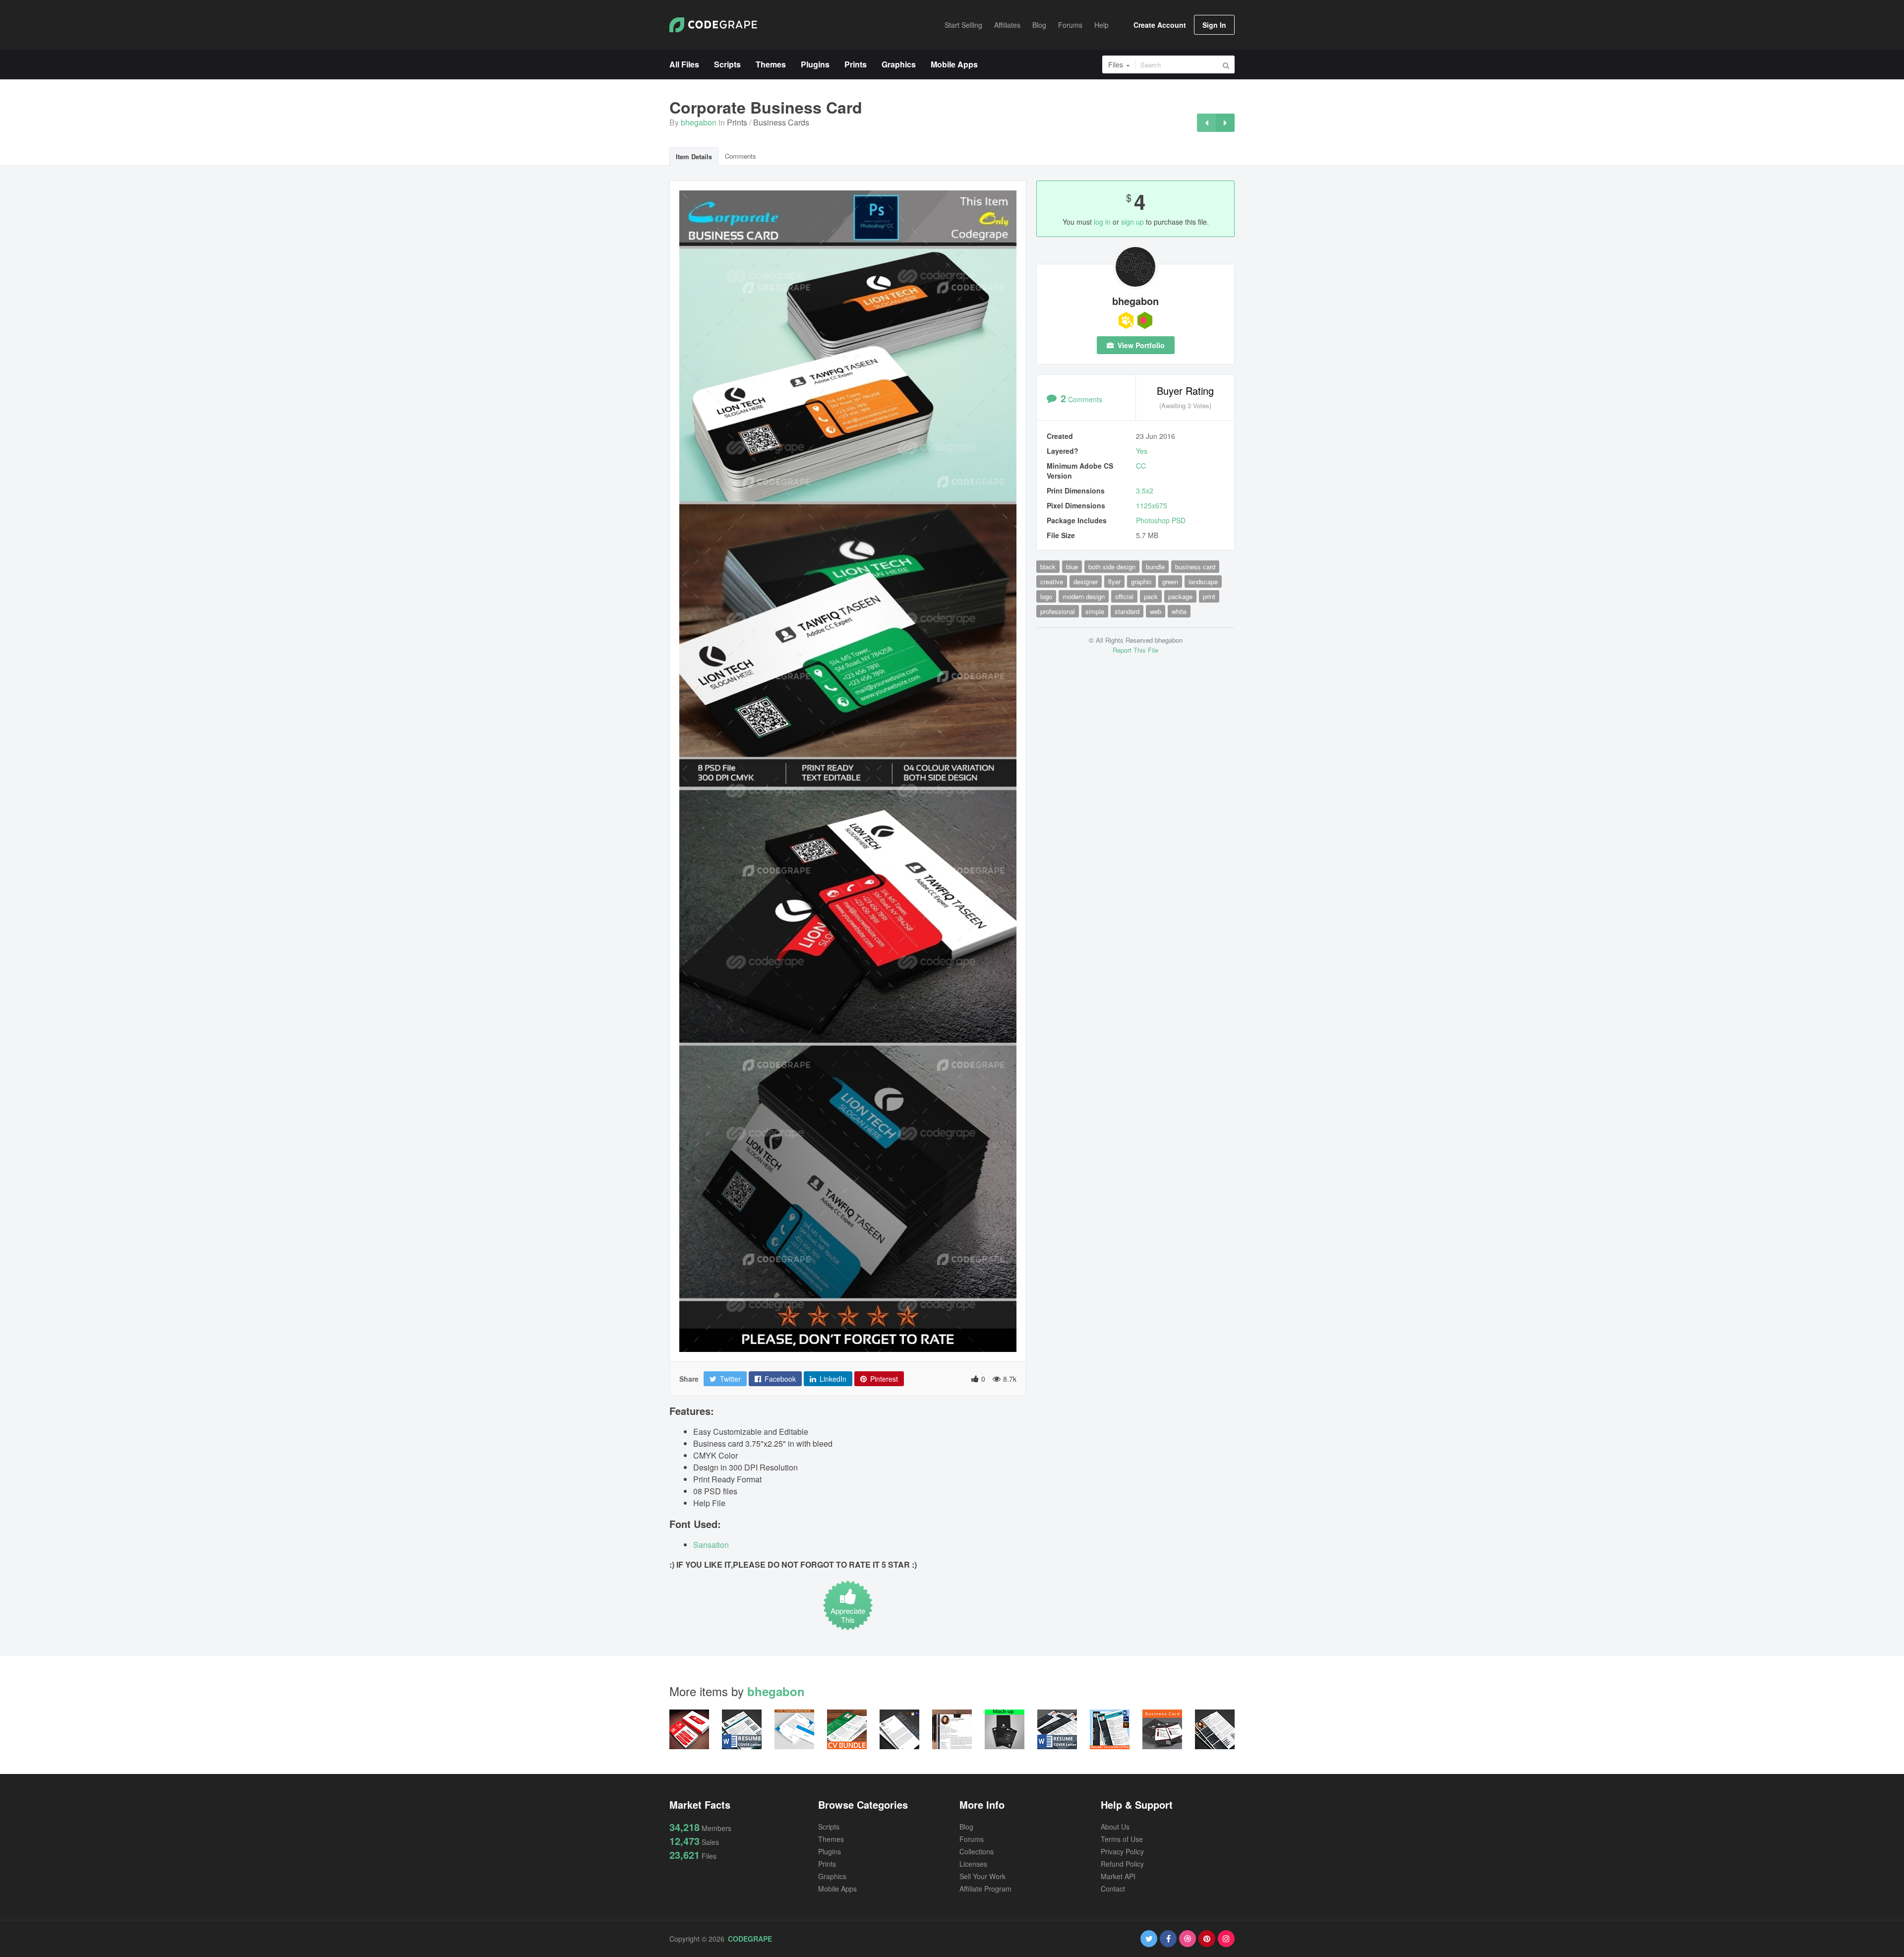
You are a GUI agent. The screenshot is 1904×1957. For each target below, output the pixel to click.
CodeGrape (750, 1939)
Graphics (832, 1876)
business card (1195, 567)
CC (1141, 466)
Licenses (973, 1864)
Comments (741, 156)
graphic (1141, 581)
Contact (1113, 1889)
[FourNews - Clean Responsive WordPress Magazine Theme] (1206, 123)
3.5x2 (1145, 490)
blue (1072, 567)
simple (1095, 611)
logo (1046, 596)
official (1124, 596)
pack (1151, 596)
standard (1127, 611)
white (1179, 611)
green (1170, 581)
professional (1058, 611)
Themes (831, 1839)
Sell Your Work (982, 1876)
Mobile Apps (837, 1889)
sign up (1132, 222)
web (1156, 611)
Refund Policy (1122, 1864)
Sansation (711, 1545)
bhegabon (699, 122)
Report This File (1135, 650)
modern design (1084, 596)
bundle (1155, 567)
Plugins (830, 1851)
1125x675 (1152, 505)
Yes (1142, 451)
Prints (737, 122)
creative (1052, 581)
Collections (977, 1851)
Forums (972, 1839)
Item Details (694, 156)
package (1180, 596)
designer (1086, 581)
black (1048, 567)
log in (1102, 222)
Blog (966, 1827)
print (1209, 596)
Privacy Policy (1122, 1851)
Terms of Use (1122, 1839)
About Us (1115, 1827)
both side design (1112, 567)
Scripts (829, 1827)
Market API (1118, 1876)
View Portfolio (1140, 345)
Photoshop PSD (1161, 520)
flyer (1114, 581)
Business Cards (781, 122)
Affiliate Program (985, 1889)
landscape (1203, 581)
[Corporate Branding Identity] (1225, 123)
